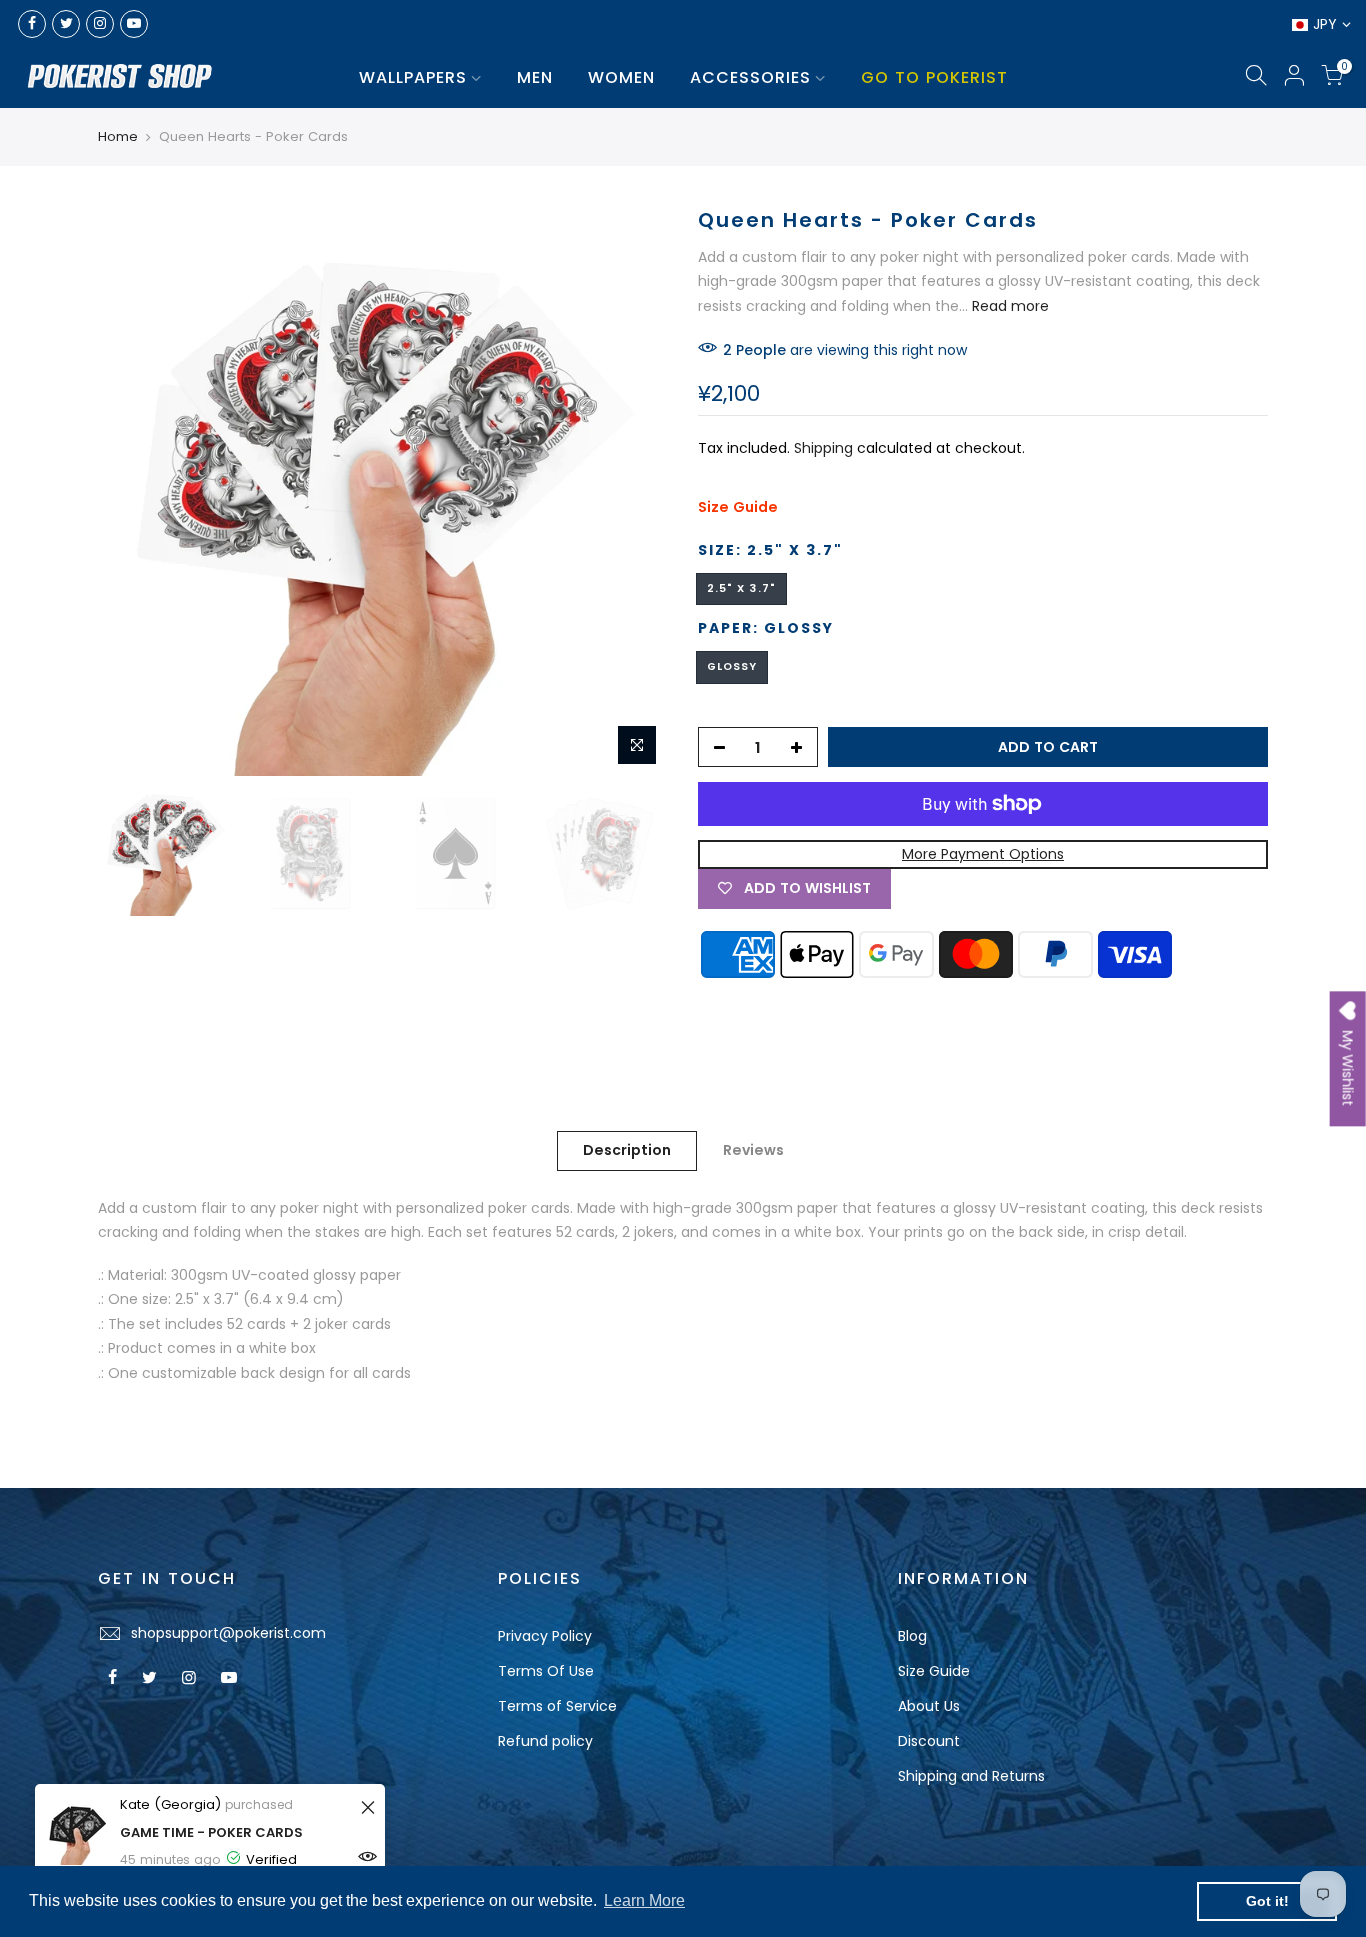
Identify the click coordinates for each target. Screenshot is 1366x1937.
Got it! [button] (1267, 1901)
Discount (929, 1741)
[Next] (633, 491)
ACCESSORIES (750, 77)
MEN (535, 77)
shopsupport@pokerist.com (228, 1633)
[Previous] (133, 491)
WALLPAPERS (413, 77)
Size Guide (738, 507)
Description (627, 1150)
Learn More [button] (644, 1900)
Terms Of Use (546, 1671)
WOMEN (621, 77)
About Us (929, 1706)
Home (118, 137)
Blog (912, 1636)
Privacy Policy (545, 1636)
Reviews (753, 1150)
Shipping (823, 448)
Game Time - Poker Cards (211, 1832)
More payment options (983, 854)
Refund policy (545, 1741)
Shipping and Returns (971, 1776)
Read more (1008, 306)
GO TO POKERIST (934, 77)
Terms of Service (557, 1706)
